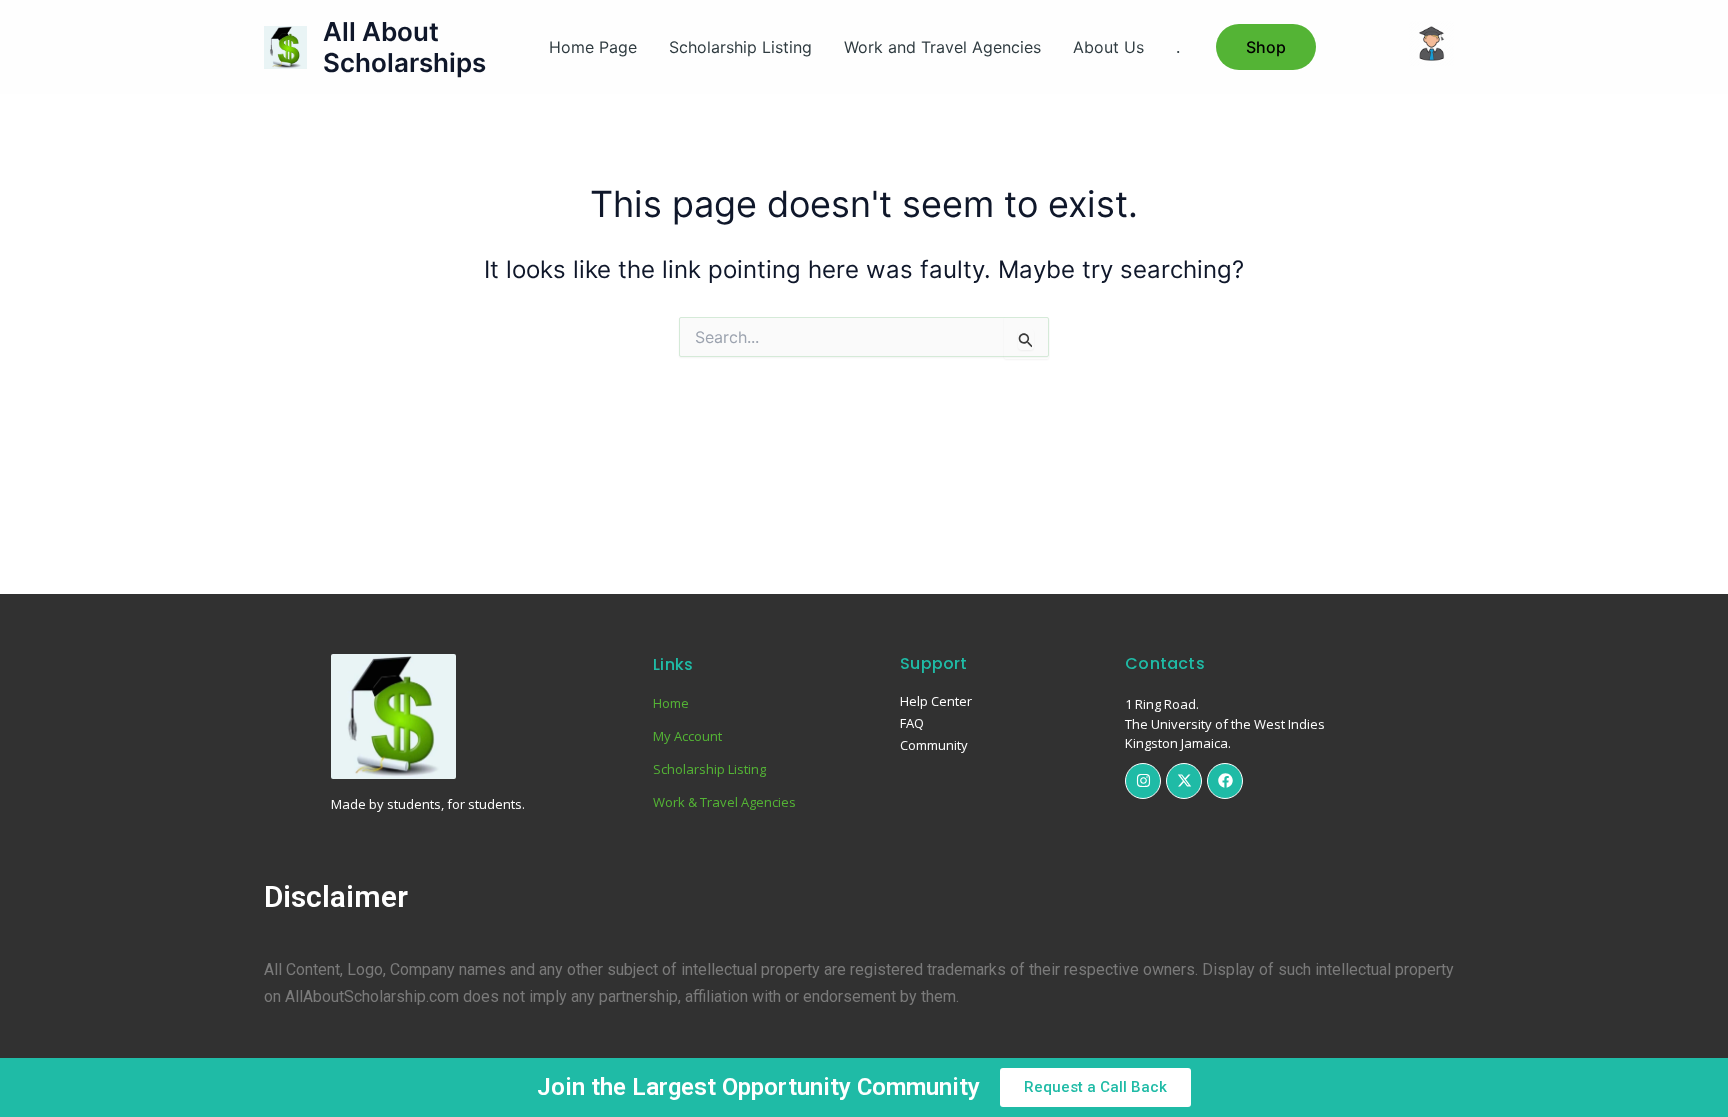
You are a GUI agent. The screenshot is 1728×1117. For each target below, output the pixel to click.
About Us (1108, 47)
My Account (687, 736)
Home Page (593, 47)
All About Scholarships (404, 47)
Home (671, 703)
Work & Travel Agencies (724, 802)
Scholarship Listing (740, 47)
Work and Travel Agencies (942, 47)
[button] (1266, 47)
